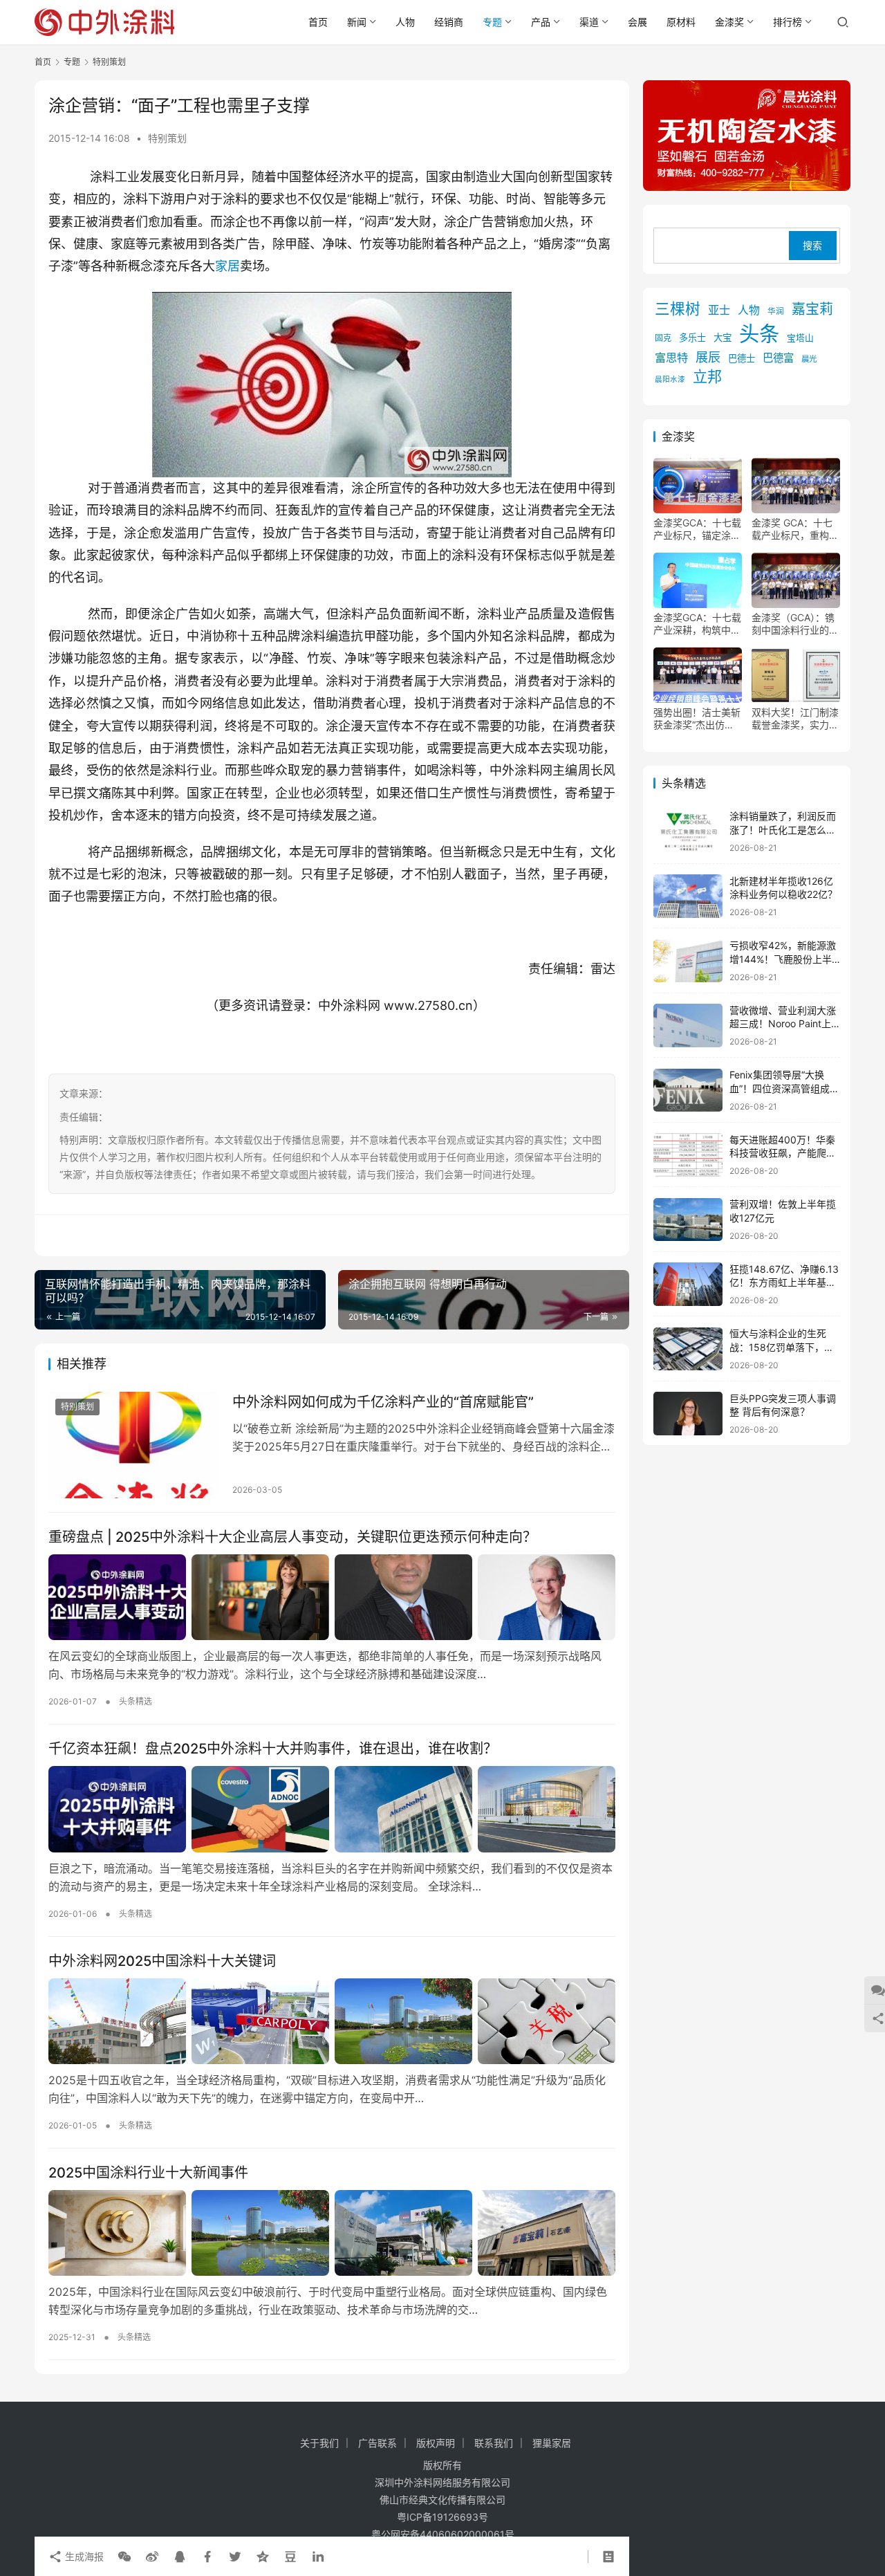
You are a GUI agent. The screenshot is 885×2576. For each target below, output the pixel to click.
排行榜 (788, 22)
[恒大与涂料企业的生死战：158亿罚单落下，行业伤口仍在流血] (688, 1349)
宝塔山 (800, 339)
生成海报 (83, 2556)
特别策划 (167, 138)
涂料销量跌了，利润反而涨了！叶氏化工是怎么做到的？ (783, 830)
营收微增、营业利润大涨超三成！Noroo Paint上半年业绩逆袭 (783, 1024)
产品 (541, 22)
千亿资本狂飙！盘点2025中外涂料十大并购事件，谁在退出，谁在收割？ (273, 1749)
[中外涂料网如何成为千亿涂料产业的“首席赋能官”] (133, 1445)
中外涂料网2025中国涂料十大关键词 (162, 1961)
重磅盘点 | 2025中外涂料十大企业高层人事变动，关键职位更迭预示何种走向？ (292, 1537)
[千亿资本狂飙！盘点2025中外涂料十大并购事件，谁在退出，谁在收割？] (332, 1809)
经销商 (449, 22)
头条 (759, 334)
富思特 (671, 358)
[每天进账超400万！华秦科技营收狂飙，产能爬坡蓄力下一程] (688, 1155)
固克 (663, 339)
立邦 (707, 377)
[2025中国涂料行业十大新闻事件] (332, 2233)
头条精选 (136, 1701)
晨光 (809, 360)
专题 (492, 22)
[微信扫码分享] (124, 2557)
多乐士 (692, 338)
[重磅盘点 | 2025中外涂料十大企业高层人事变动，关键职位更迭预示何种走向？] (332, 1597)
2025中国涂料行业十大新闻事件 (148, 2173)
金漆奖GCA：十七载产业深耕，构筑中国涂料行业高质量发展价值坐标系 (697, 625)
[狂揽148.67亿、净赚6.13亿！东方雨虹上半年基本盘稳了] (688, 1284)
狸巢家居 (552, 2443)
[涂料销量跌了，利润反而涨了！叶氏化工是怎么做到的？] (688, 832)
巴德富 (778, 359)
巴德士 (742, 359)
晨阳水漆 (670, 380)
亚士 (719, 311)
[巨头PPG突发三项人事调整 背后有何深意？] (688, 1414)
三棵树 (678, 309)
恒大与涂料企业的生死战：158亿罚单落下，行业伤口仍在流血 (782, 1347)
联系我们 (494, 2443)
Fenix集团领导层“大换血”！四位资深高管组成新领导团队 (784, 1089)
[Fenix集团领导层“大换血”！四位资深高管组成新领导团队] (688, 1091)
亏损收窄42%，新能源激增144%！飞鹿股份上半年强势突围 (783, 959)
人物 (405, 22)
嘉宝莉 (812, 310)
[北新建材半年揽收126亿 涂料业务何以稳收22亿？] (688, 896)
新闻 (357, 22)
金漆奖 (729, 22)
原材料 (681, 22)
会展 (637, 22)
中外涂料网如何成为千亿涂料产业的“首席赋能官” (383, 1402)
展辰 (708, 358)
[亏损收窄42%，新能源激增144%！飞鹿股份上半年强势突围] (688, 961)
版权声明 (436, 2443)
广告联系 (378, 2443)
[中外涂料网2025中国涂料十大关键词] (332, 2021)
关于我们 (319, 2443)
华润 (776, 312)
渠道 (589, 22)
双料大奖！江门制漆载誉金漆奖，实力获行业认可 (795, 719)
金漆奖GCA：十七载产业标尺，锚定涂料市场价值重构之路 (697, 530)
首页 (318, 22)
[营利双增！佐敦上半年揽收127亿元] (688, 1220)
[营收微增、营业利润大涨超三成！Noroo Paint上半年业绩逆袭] (688, 1025)
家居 (227, 266)
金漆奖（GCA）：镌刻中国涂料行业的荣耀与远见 (795, 625)
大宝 (723, 338)
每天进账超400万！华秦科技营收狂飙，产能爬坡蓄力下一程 (783, 1153)
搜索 (812, 246)
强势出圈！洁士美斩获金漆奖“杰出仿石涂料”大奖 (697, 719)
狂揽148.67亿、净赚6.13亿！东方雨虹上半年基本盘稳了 (784, 1282)
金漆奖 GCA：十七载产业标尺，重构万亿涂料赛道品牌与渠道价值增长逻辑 (795, 530)
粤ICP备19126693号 (442, 2517)
